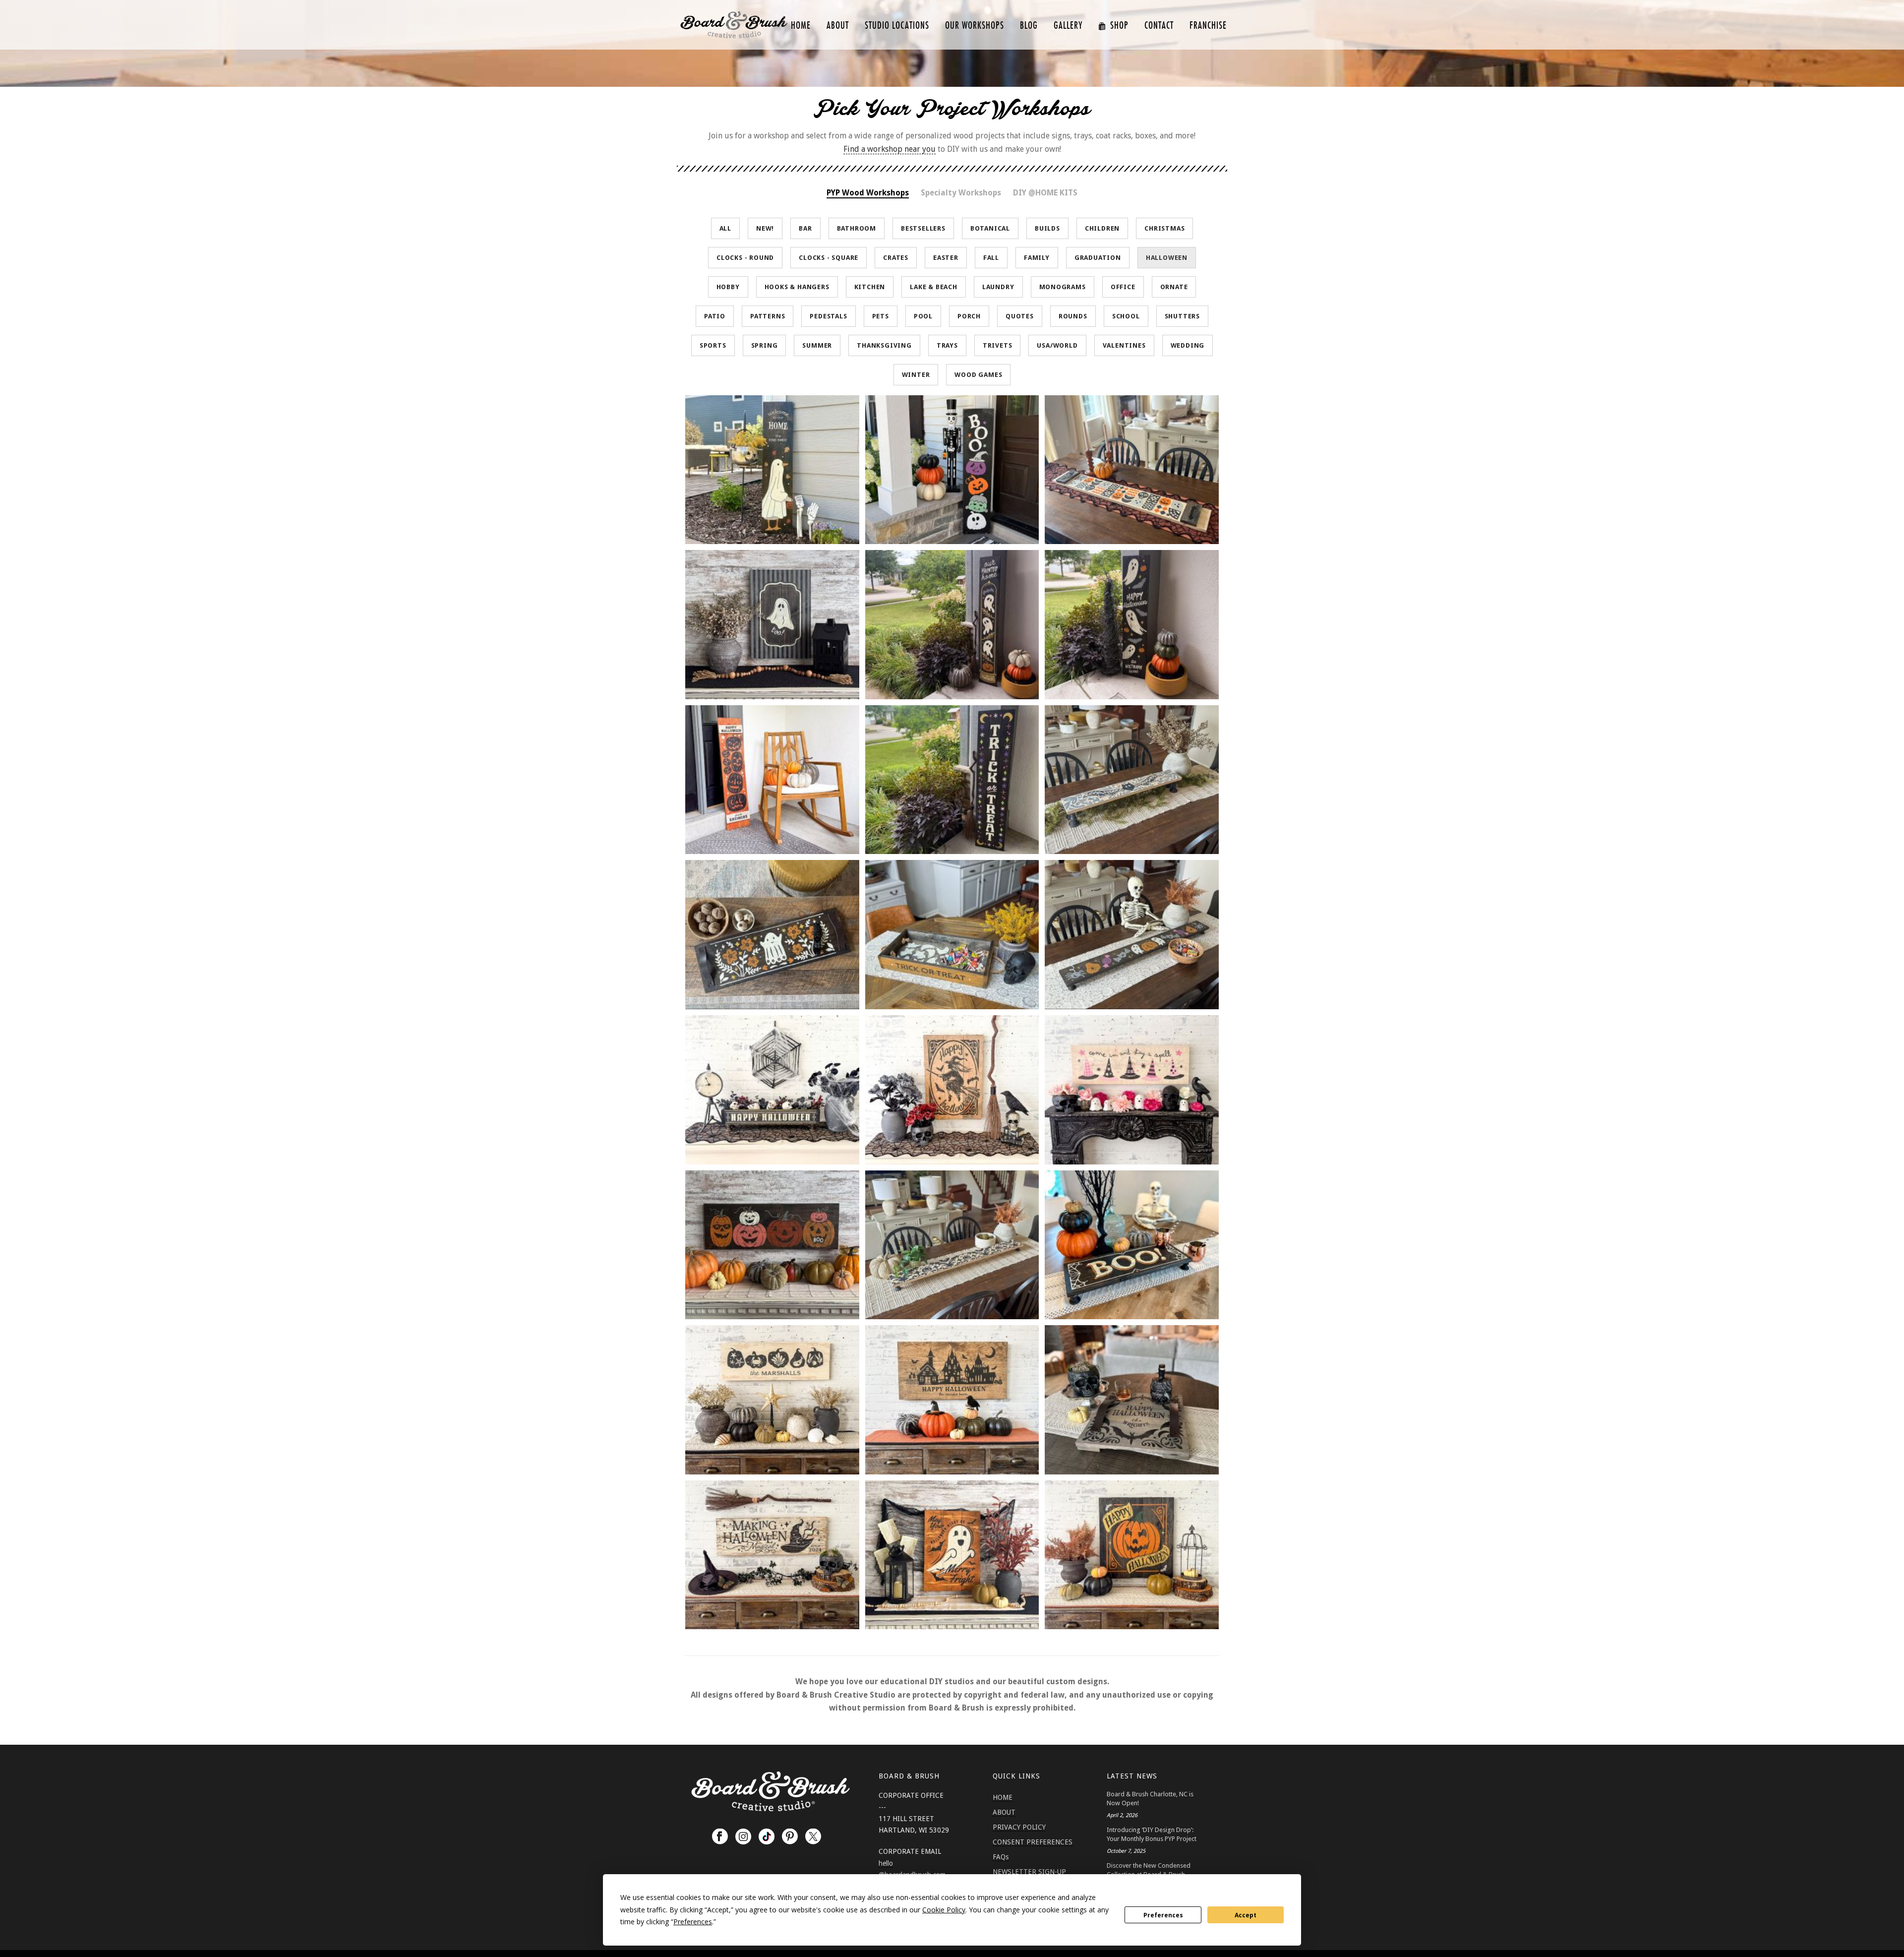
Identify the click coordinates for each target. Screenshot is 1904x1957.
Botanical (990, 228)
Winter (916, 375)
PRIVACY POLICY (1019, 1827)
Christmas (1164, 228)
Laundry (998, 287)
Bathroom (857, 228)
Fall (991, 258)
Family (1037, 258)
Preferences (1163, 1915)
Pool (923, 316)
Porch (969, 316)
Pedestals (828, 316)
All (725, 228)
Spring (765, 345)
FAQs (1001, 1857)
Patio (715, 316)
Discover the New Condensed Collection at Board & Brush (1149, 1870)
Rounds (1073, 316)
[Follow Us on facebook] (720, 1836)
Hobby (728, 287)
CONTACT (1159, 26)
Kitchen (870, 287)
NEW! (765, 228)
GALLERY (1068, 26)
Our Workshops (975, 26)
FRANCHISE (1208, 26)
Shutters (1182, 316)
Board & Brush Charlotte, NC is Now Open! (1150, 1799)
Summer (817, 345)
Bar (805, 228)
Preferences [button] (693, 1922)
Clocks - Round (745, 258)
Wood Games (978, 375)
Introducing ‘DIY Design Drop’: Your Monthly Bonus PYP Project (1152, 1834)
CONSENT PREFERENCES (1033, 1842)
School (1126, 316)
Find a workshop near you (890, 149)
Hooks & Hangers (797, 287)
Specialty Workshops (961, 193)
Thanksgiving (884, 345)
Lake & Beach (934, 287)
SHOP (1119, 26)
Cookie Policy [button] (944, 1910)
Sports (713, 345)
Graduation (1098, 258)
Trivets (998, 345)
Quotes (1020, 316)
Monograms (1063, 287)
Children (1102, 228)
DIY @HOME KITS (1045, 193)
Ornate (1174, 287)
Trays (947, 345)
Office (1123, 287)
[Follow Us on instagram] (743, 1836)
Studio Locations (897, 26)
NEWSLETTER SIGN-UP (1029, 1872)
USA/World (1057, 345)
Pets (881, 316)
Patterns (768, 316)
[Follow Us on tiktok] (767, 1836)
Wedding (1188, 345)
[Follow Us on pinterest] (790, 1836)
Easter (946, 258)
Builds (1047, 228)
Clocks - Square (829, 258)
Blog (1029, 26)
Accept (1246, 1915)
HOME (801, 26)
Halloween (1167, 258)
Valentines (1124, 345)
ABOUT (838, 26)
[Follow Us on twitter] (813, 1836)
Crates (896, 258)
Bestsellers (923, 228)
